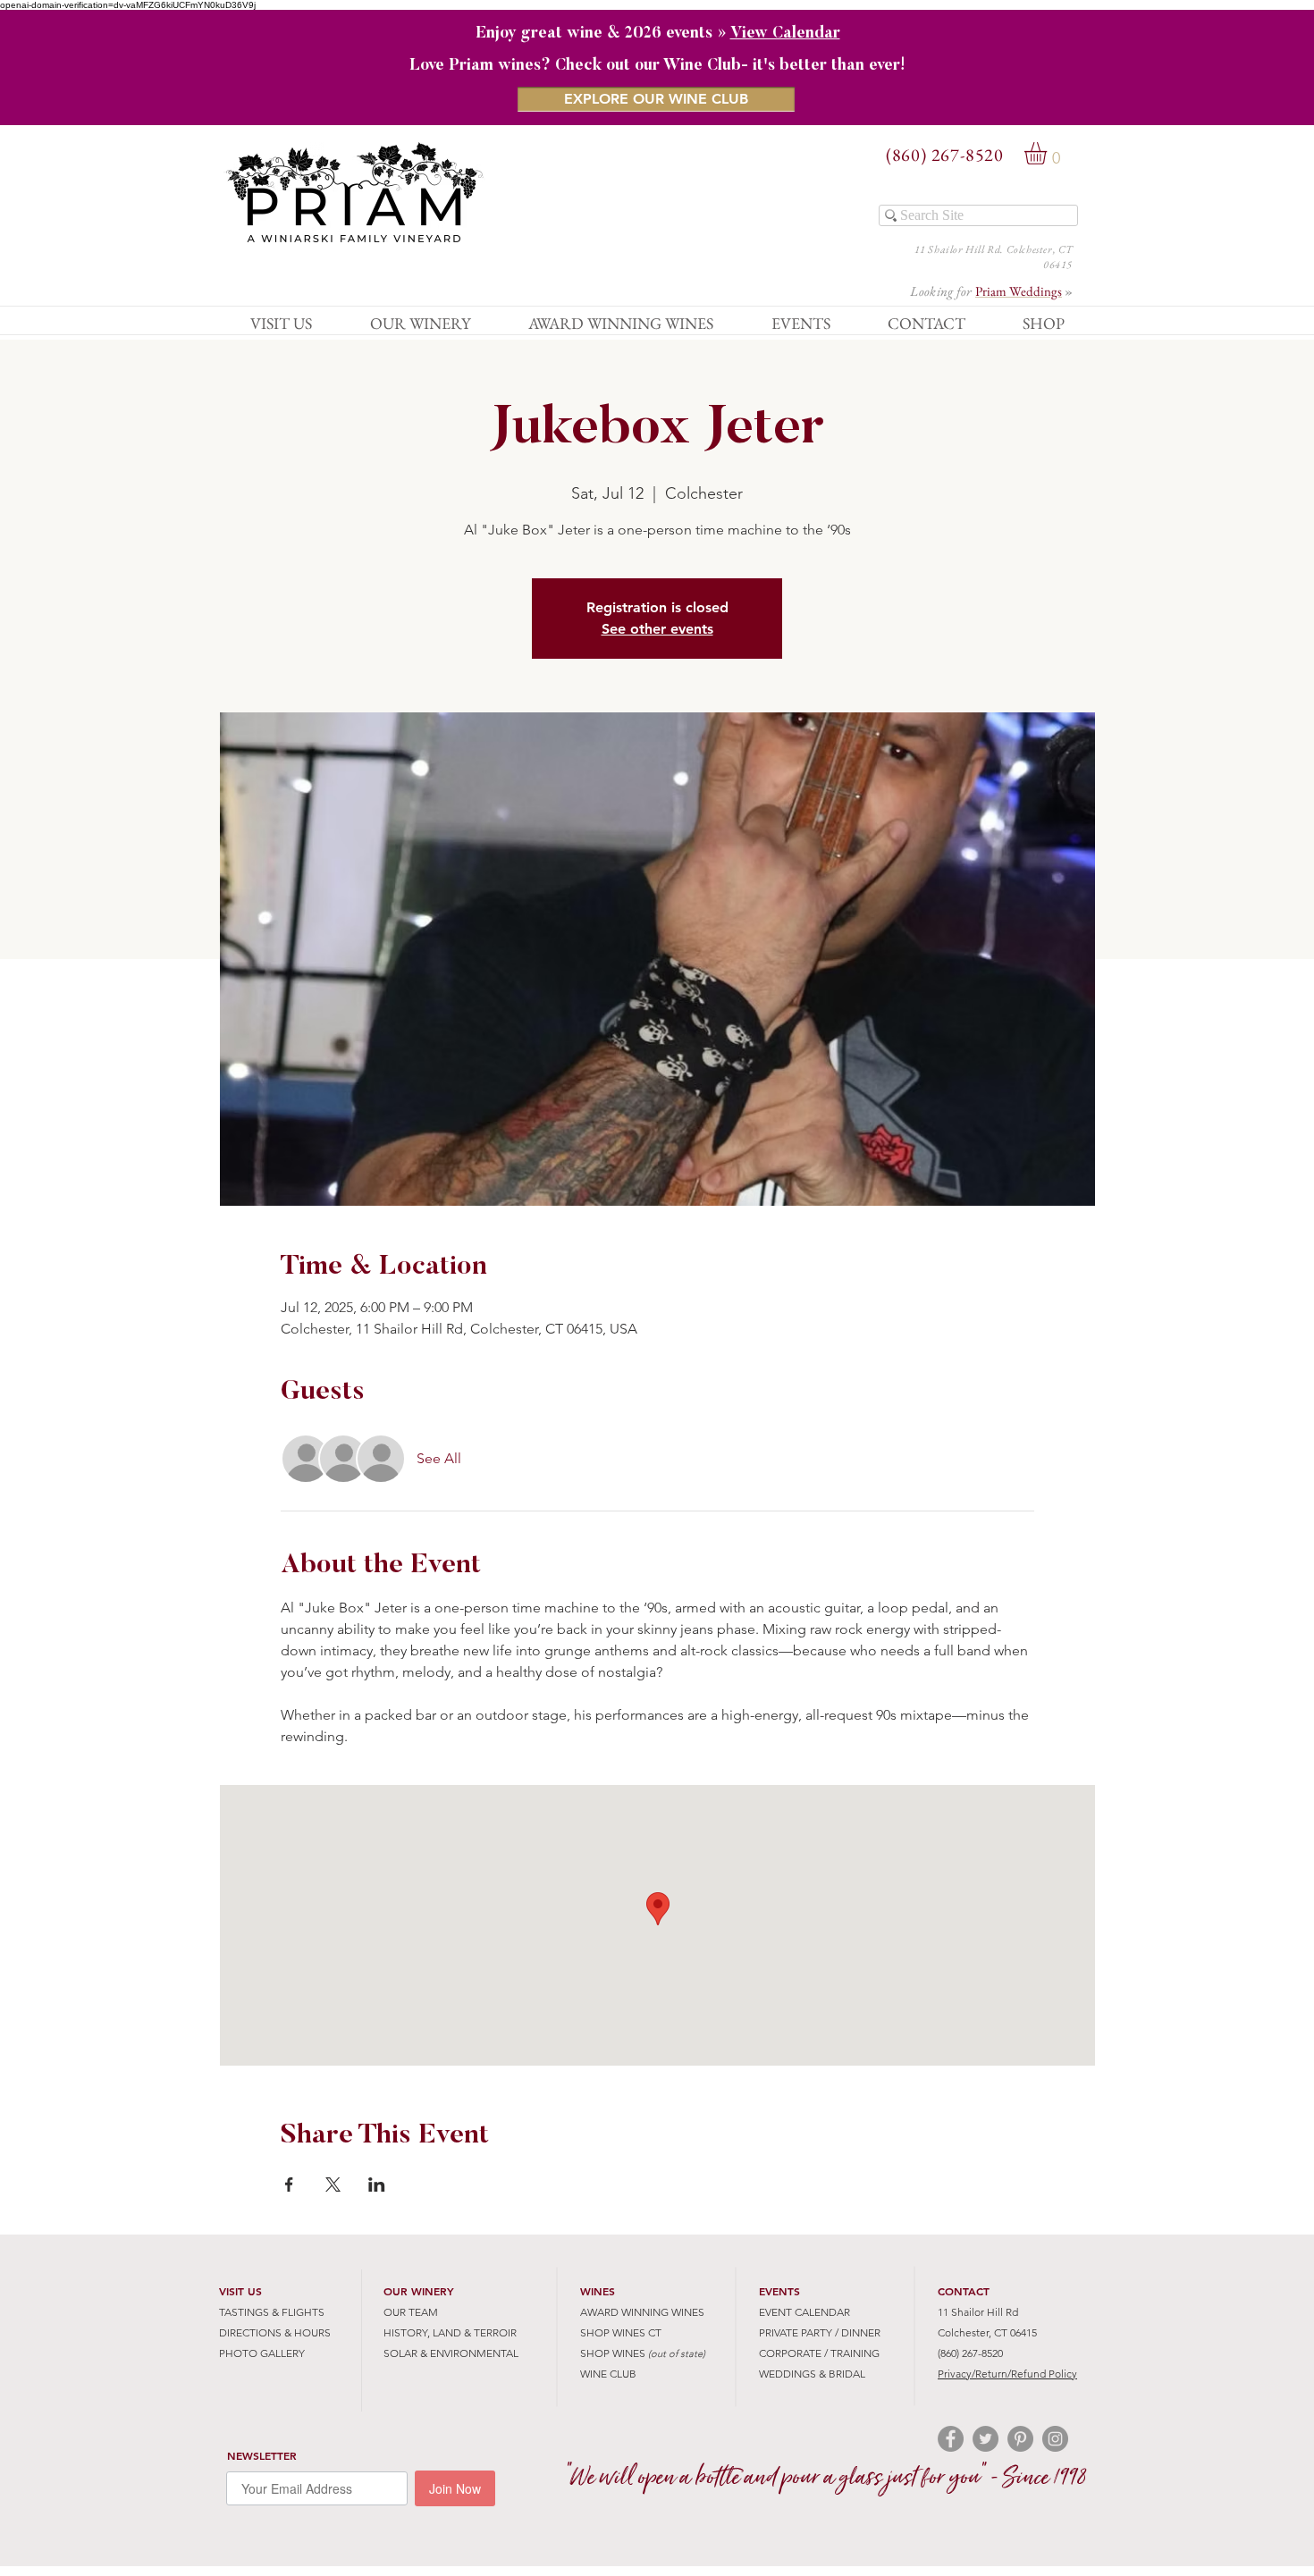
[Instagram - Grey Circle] (1055, 2439)
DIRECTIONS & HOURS (275, 2332)
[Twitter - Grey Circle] (985, 2439)
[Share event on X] (333, 2185)
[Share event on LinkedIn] (377, 2185)
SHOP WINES (613, 2353)
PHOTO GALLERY (262, 2353)
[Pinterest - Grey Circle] (1020, 2439)
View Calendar (785, 34)
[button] (1049, 153)
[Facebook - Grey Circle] (951, 2439)
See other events (657, 629)
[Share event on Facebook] (289, 2185)
